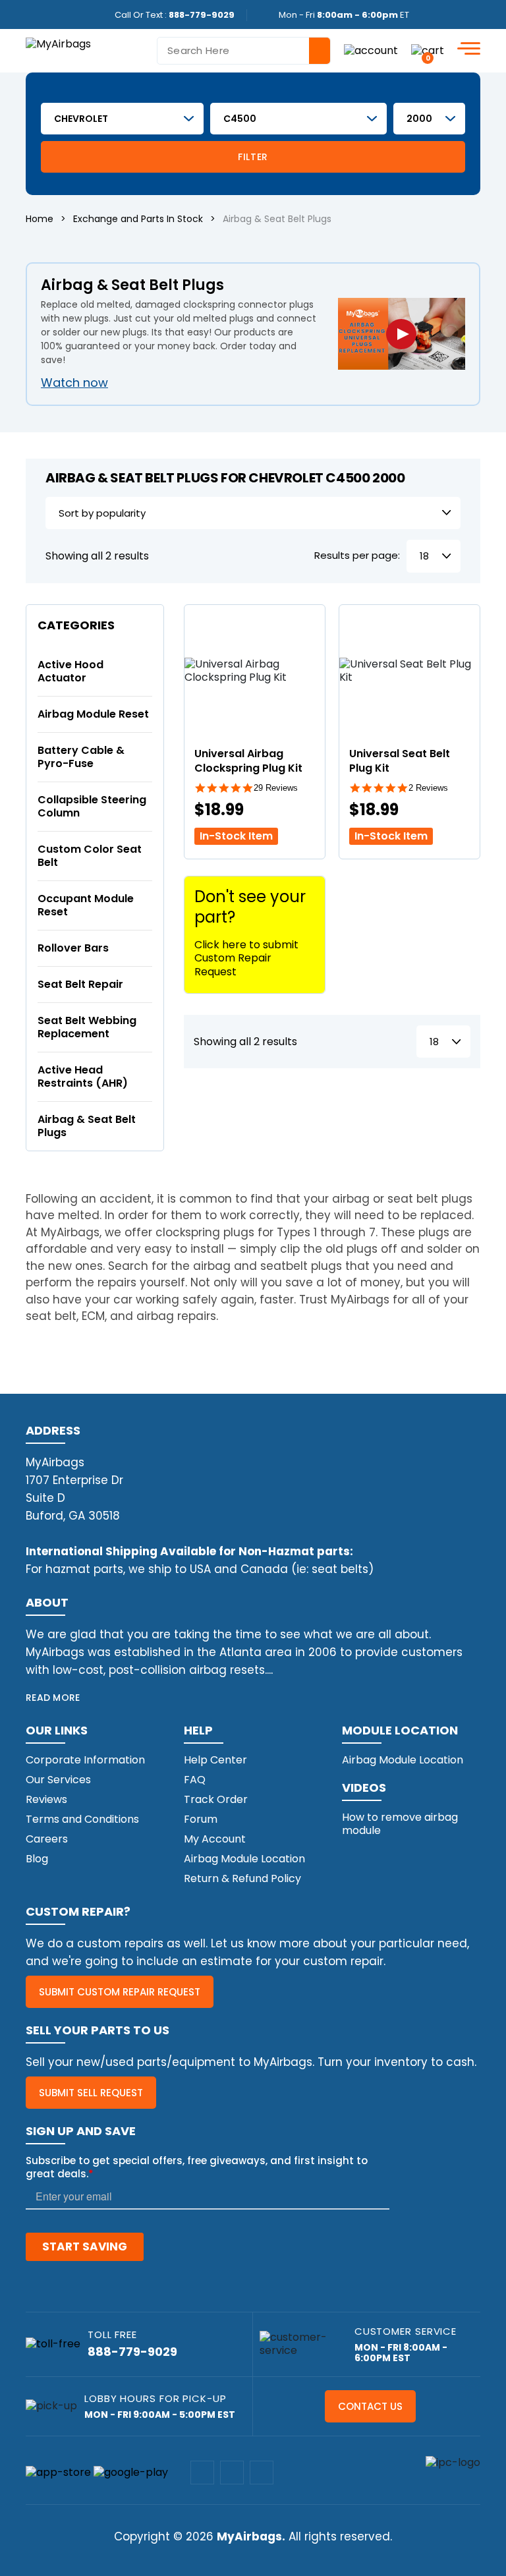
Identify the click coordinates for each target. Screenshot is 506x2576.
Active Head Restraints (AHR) (83, 1076)
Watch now (74, 383)
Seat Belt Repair (80, 984)
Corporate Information (85, 1760)
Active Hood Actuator (70, 671)
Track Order (216, 1799)
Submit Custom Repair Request (120, 1992)
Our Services (58, 1780)
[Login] (371, 50)
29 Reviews (276, 788)
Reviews (46, 1799)
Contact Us (370, 2406)
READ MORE (53, 1698)
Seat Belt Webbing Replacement (87, 1027)
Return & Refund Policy (242, 1878)
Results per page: (357, 556)
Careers (47, 1839)
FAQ (195, 1780)
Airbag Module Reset (93, 714)
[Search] (320, 51)
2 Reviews (428, 788)
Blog (37, 1859)
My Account (215, 1839)
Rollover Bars (73, 948)
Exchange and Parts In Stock (138, 219)
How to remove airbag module (400, 1824)
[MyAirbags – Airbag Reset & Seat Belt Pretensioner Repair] (58, 43)
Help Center (215, 1760)
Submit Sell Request (91, 2093)
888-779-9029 (202, 15)
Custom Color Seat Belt (90, 856)
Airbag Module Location (244, 1859)
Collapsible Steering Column (92, 806)
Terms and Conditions (82, 1819)
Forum (201, 1819)
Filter (253, 157)
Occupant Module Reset (86, 905)
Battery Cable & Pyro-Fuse (81, 757)
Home (40, 219)
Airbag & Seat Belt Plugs (87, 1126)
